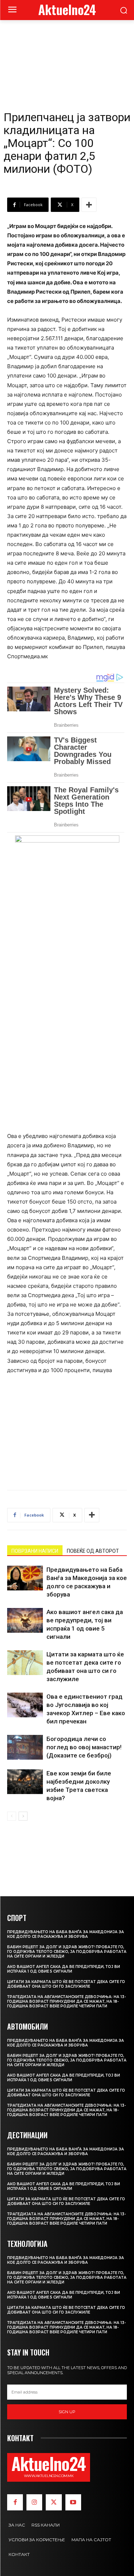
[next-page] (23, 1816)
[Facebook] (15, 2502)
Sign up (67, 2412)
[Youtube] (73, 2502)
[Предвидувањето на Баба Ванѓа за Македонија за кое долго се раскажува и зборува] (25, 1578)
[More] (89, 205)
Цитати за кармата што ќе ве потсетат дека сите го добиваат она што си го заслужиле (66, 1984)
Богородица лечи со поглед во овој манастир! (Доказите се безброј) (84, 1747)
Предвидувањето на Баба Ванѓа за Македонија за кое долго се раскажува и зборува (66, 1934)
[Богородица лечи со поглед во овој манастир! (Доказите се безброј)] (25, 1747)
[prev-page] (12, 1816)
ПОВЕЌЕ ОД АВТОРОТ (93, 1551)
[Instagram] (34, 2502)
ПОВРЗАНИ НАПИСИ (35, 1551)
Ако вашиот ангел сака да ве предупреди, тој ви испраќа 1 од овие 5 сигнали (64, 1969)
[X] (54, 2502)
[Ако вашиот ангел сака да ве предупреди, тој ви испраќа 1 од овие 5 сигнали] (25, 1620)
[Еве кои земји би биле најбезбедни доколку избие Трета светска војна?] (25, 1782)
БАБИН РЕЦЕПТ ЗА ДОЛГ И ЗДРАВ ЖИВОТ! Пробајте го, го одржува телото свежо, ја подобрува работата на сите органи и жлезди (67, 1952)
